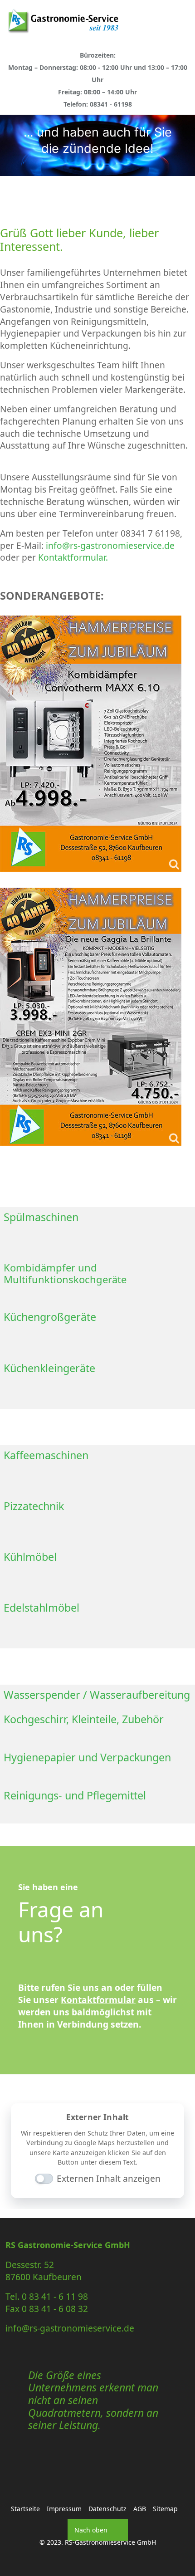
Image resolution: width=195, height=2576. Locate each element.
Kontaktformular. (73, 557)
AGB (140, 2509)
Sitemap (165, 2509)
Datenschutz (107, 2509)
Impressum (64, 2509)
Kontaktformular (98, 2000)
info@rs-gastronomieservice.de (110, 545)
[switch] (39, 2180)
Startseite (25, 2509)
